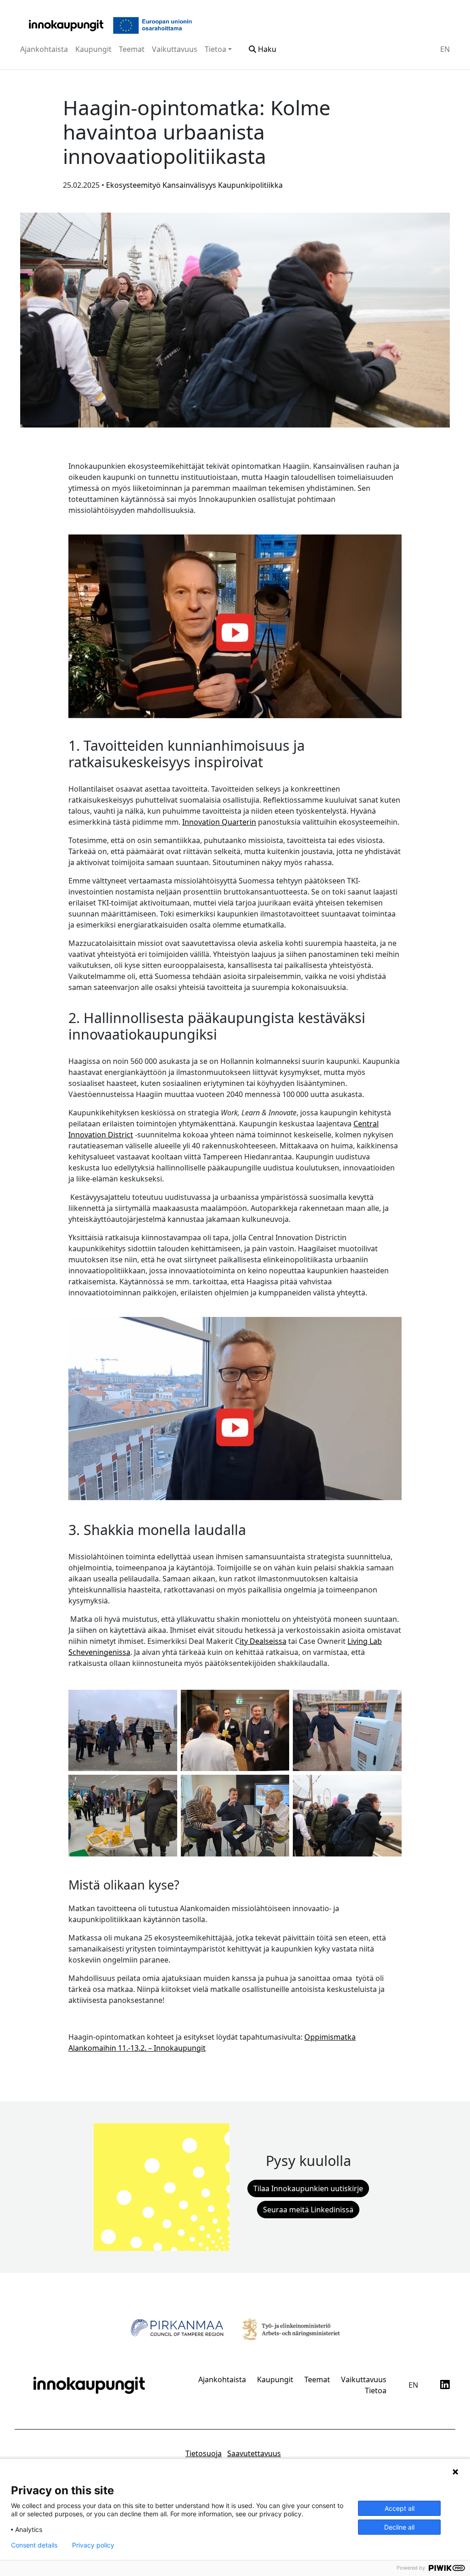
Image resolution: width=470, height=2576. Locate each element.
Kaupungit (93, 49)
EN (445, 49)
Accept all (400, 2508)
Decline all (399, 2527)
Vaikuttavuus (175, 49)
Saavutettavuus (254, 2453)
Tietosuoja (204, 2453)
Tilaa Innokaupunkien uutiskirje (308, 2188)
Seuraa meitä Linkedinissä (308, 2210)
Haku (266, 49)
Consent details (34, 2545)
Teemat (132, 49)
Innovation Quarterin (219, 822)
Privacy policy (93, 2545)
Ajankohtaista (44, 49)
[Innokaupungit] (66, 25)
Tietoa (215, 49)
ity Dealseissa (263, 1641)
